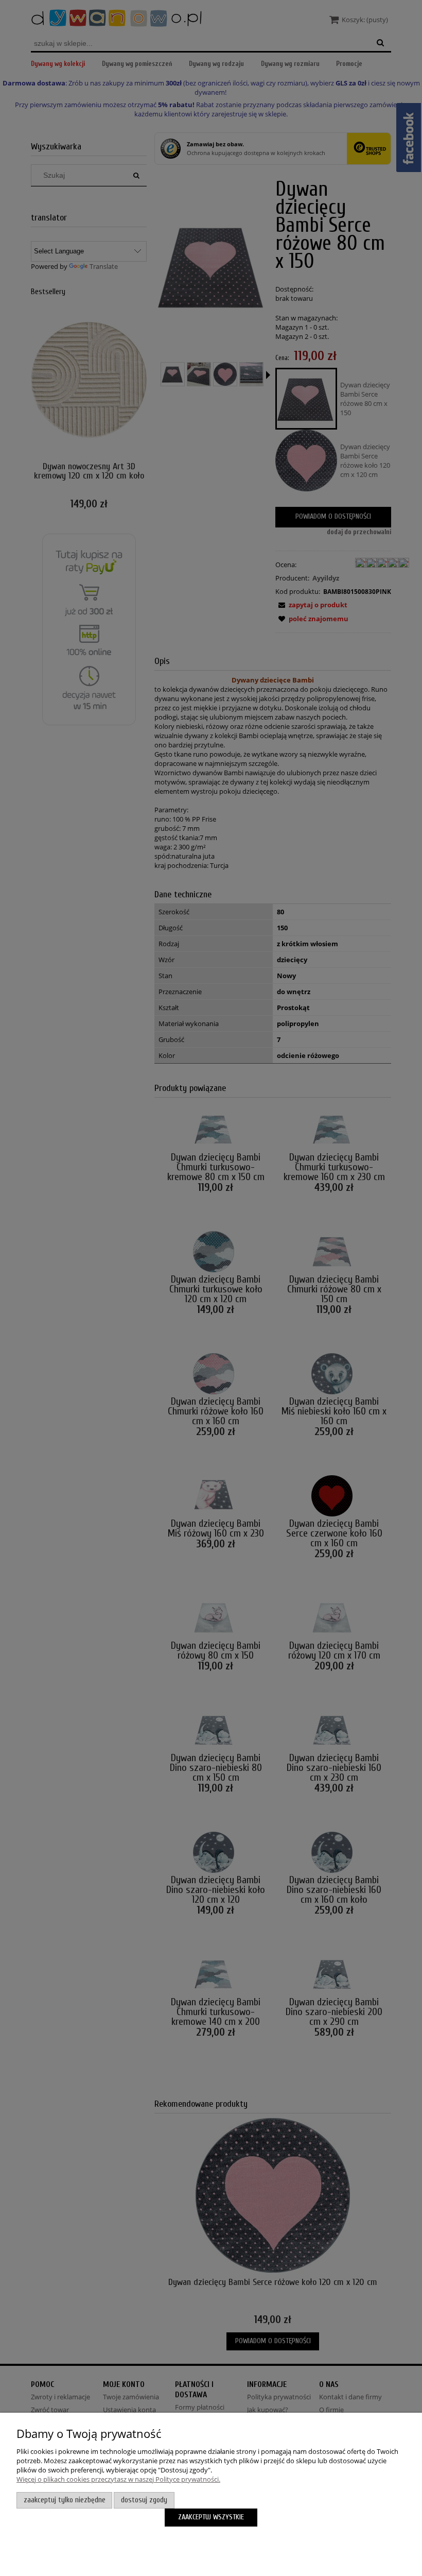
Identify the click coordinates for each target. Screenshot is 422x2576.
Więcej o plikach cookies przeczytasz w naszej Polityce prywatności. (118, 2479)
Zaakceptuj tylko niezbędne (65, 2500)
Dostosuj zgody (144, 2500)
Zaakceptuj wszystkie (211, 2517)
